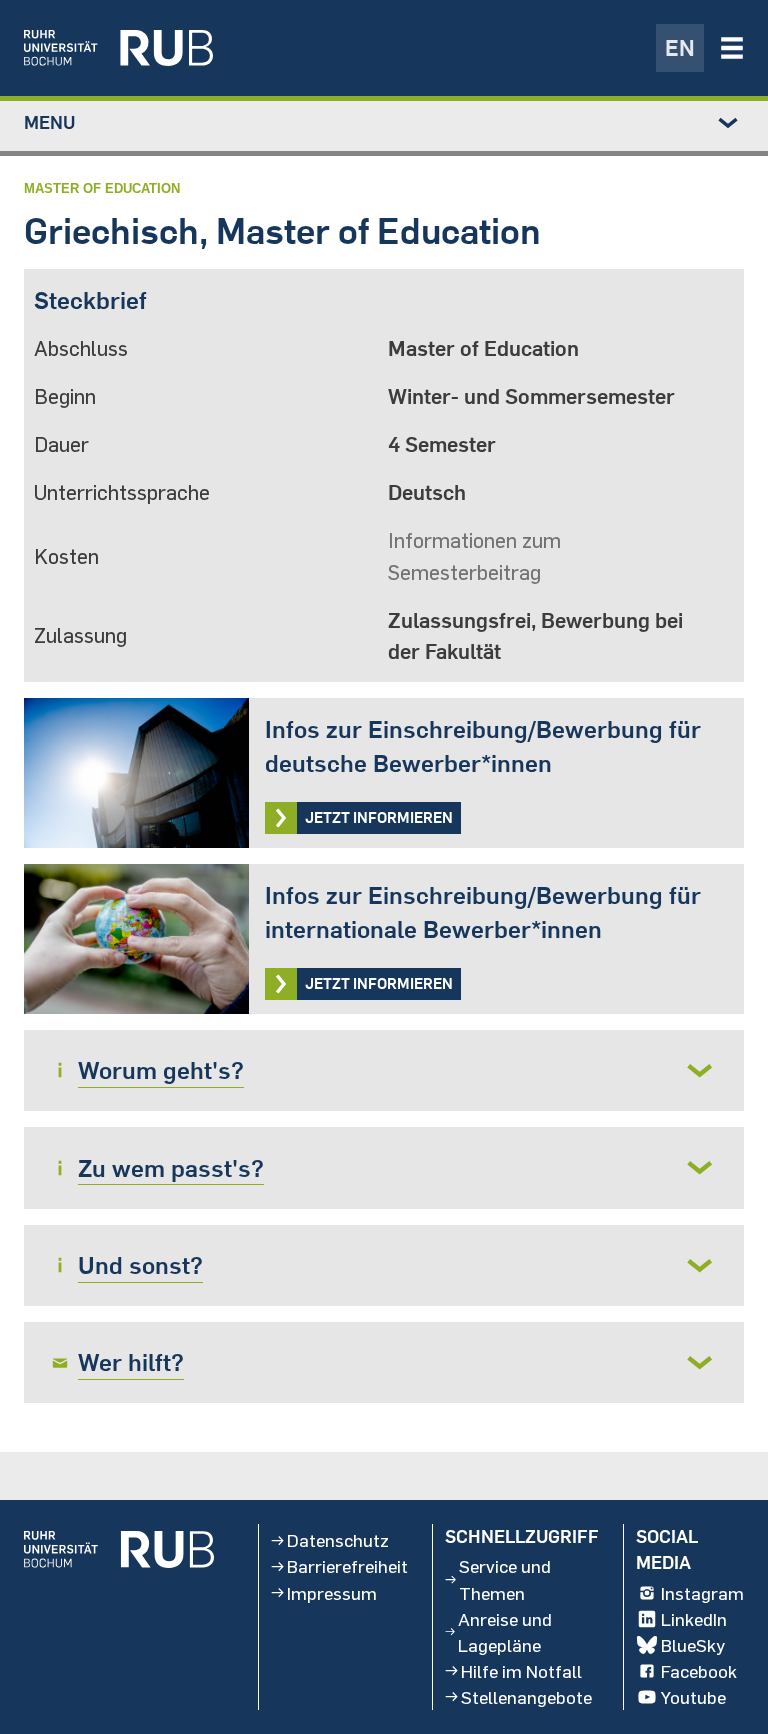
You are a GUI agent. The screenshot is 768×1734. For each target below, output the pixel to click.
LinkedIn (694, 1619)
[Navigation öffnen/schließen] (732, 48)
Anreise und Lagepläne (505, 1632)
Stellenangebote (526, 1697)
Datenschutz (338, 1540)
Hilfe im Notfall (521, 1671)
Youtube (693, 1697)
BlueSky (693, 1645)
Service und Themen (505, 1579)
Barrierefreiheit (347, 1566)
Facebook (699, 1671)
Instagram (702, 1593)
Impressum (332, 1593)
